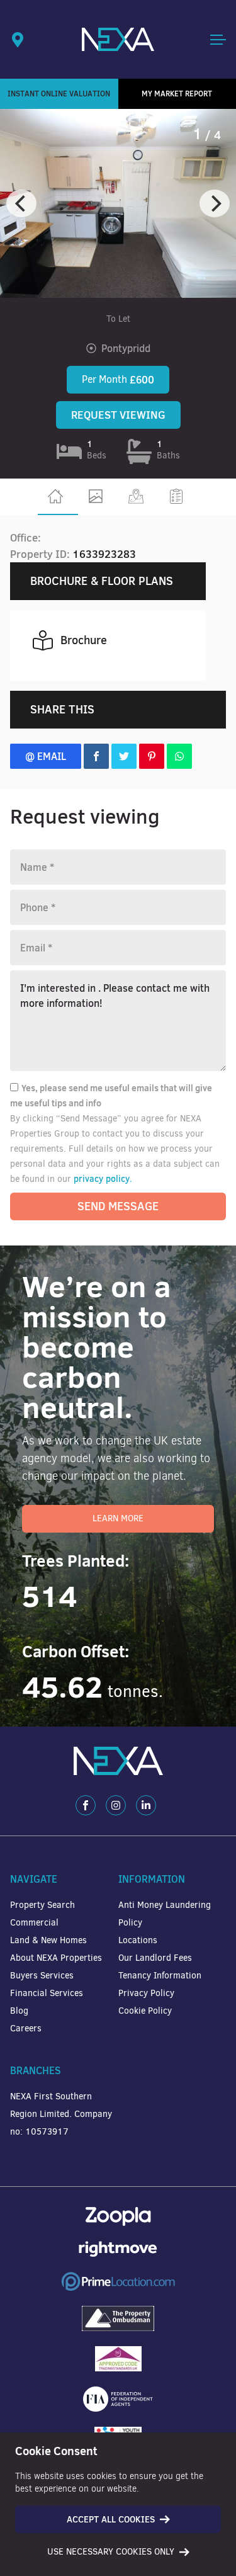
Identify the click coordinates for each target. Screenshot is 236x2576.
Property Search (42, 1905)
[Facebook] (86, 1805)
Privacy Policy (146, 1993)
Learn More (118, 1518)
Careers (26, 2028)
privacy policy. (103, 1179)
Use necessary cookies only (111, 2552)
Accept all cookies (111, 2519)
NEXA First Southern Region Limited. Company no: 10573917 (61, 2114)
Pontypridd (126, 348)
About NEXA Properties (56, 1958)
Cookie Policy (145, 2011)
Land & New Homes (48, 1940)
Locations (138, 1940)
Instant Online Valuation (59, 94)
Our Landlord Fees (155, 1958)
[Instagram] (116, 1805)
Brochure (84, 640)
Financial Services (47, 1993)
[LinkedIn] (146, 1805)
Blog (19, 2011)
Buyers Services (42, 1976)
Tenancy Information (160, 1976)
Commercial (34, 1923)
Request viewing (118, 415)
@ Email (46, 756)
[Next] (215, 203)
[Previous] (21, 203)
